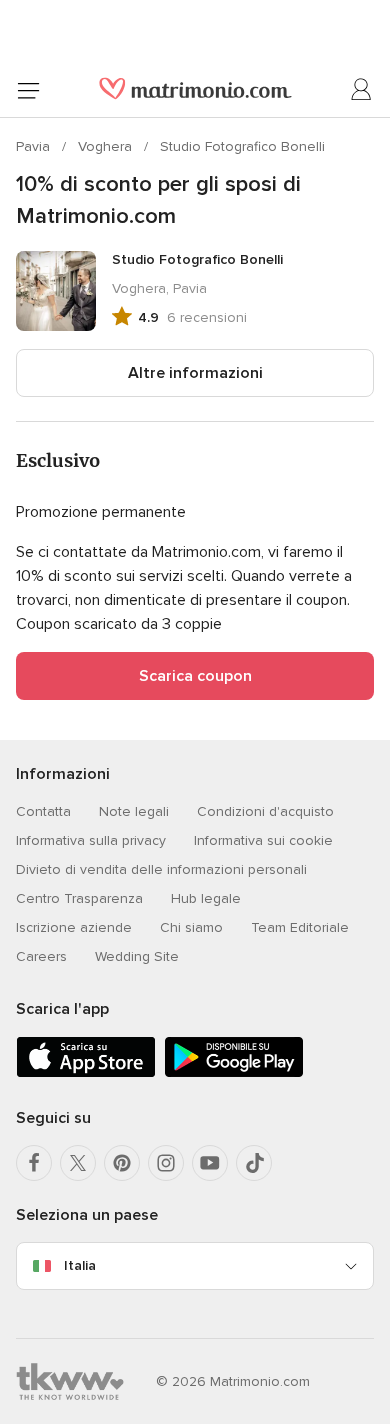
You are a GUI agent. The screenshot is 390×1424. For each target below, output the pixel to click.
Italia (80, 1265)
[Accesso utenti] (362, 90)
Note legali (134, 811)
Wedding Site (137, 956)
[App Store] (86, 1073)
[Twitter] (78, 1163)
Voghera (107, 146)
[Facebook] (34, 1163)
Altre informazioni (195, 373)
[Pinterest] (122, 1163)
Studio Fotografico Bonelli (242, 146)
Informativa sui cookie (263, 840)
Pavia (35, 146)
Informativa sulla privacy (91, 840)
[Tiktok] (254, 1163)
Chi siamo (191, 927)
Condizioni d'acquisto (265, 811)
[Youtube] (210, 1163)
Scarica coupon (195, 676)
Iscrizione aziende (74, 927)
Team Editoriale (300, 927)
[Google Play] (234, 1073)
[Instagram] (166, 1163)
